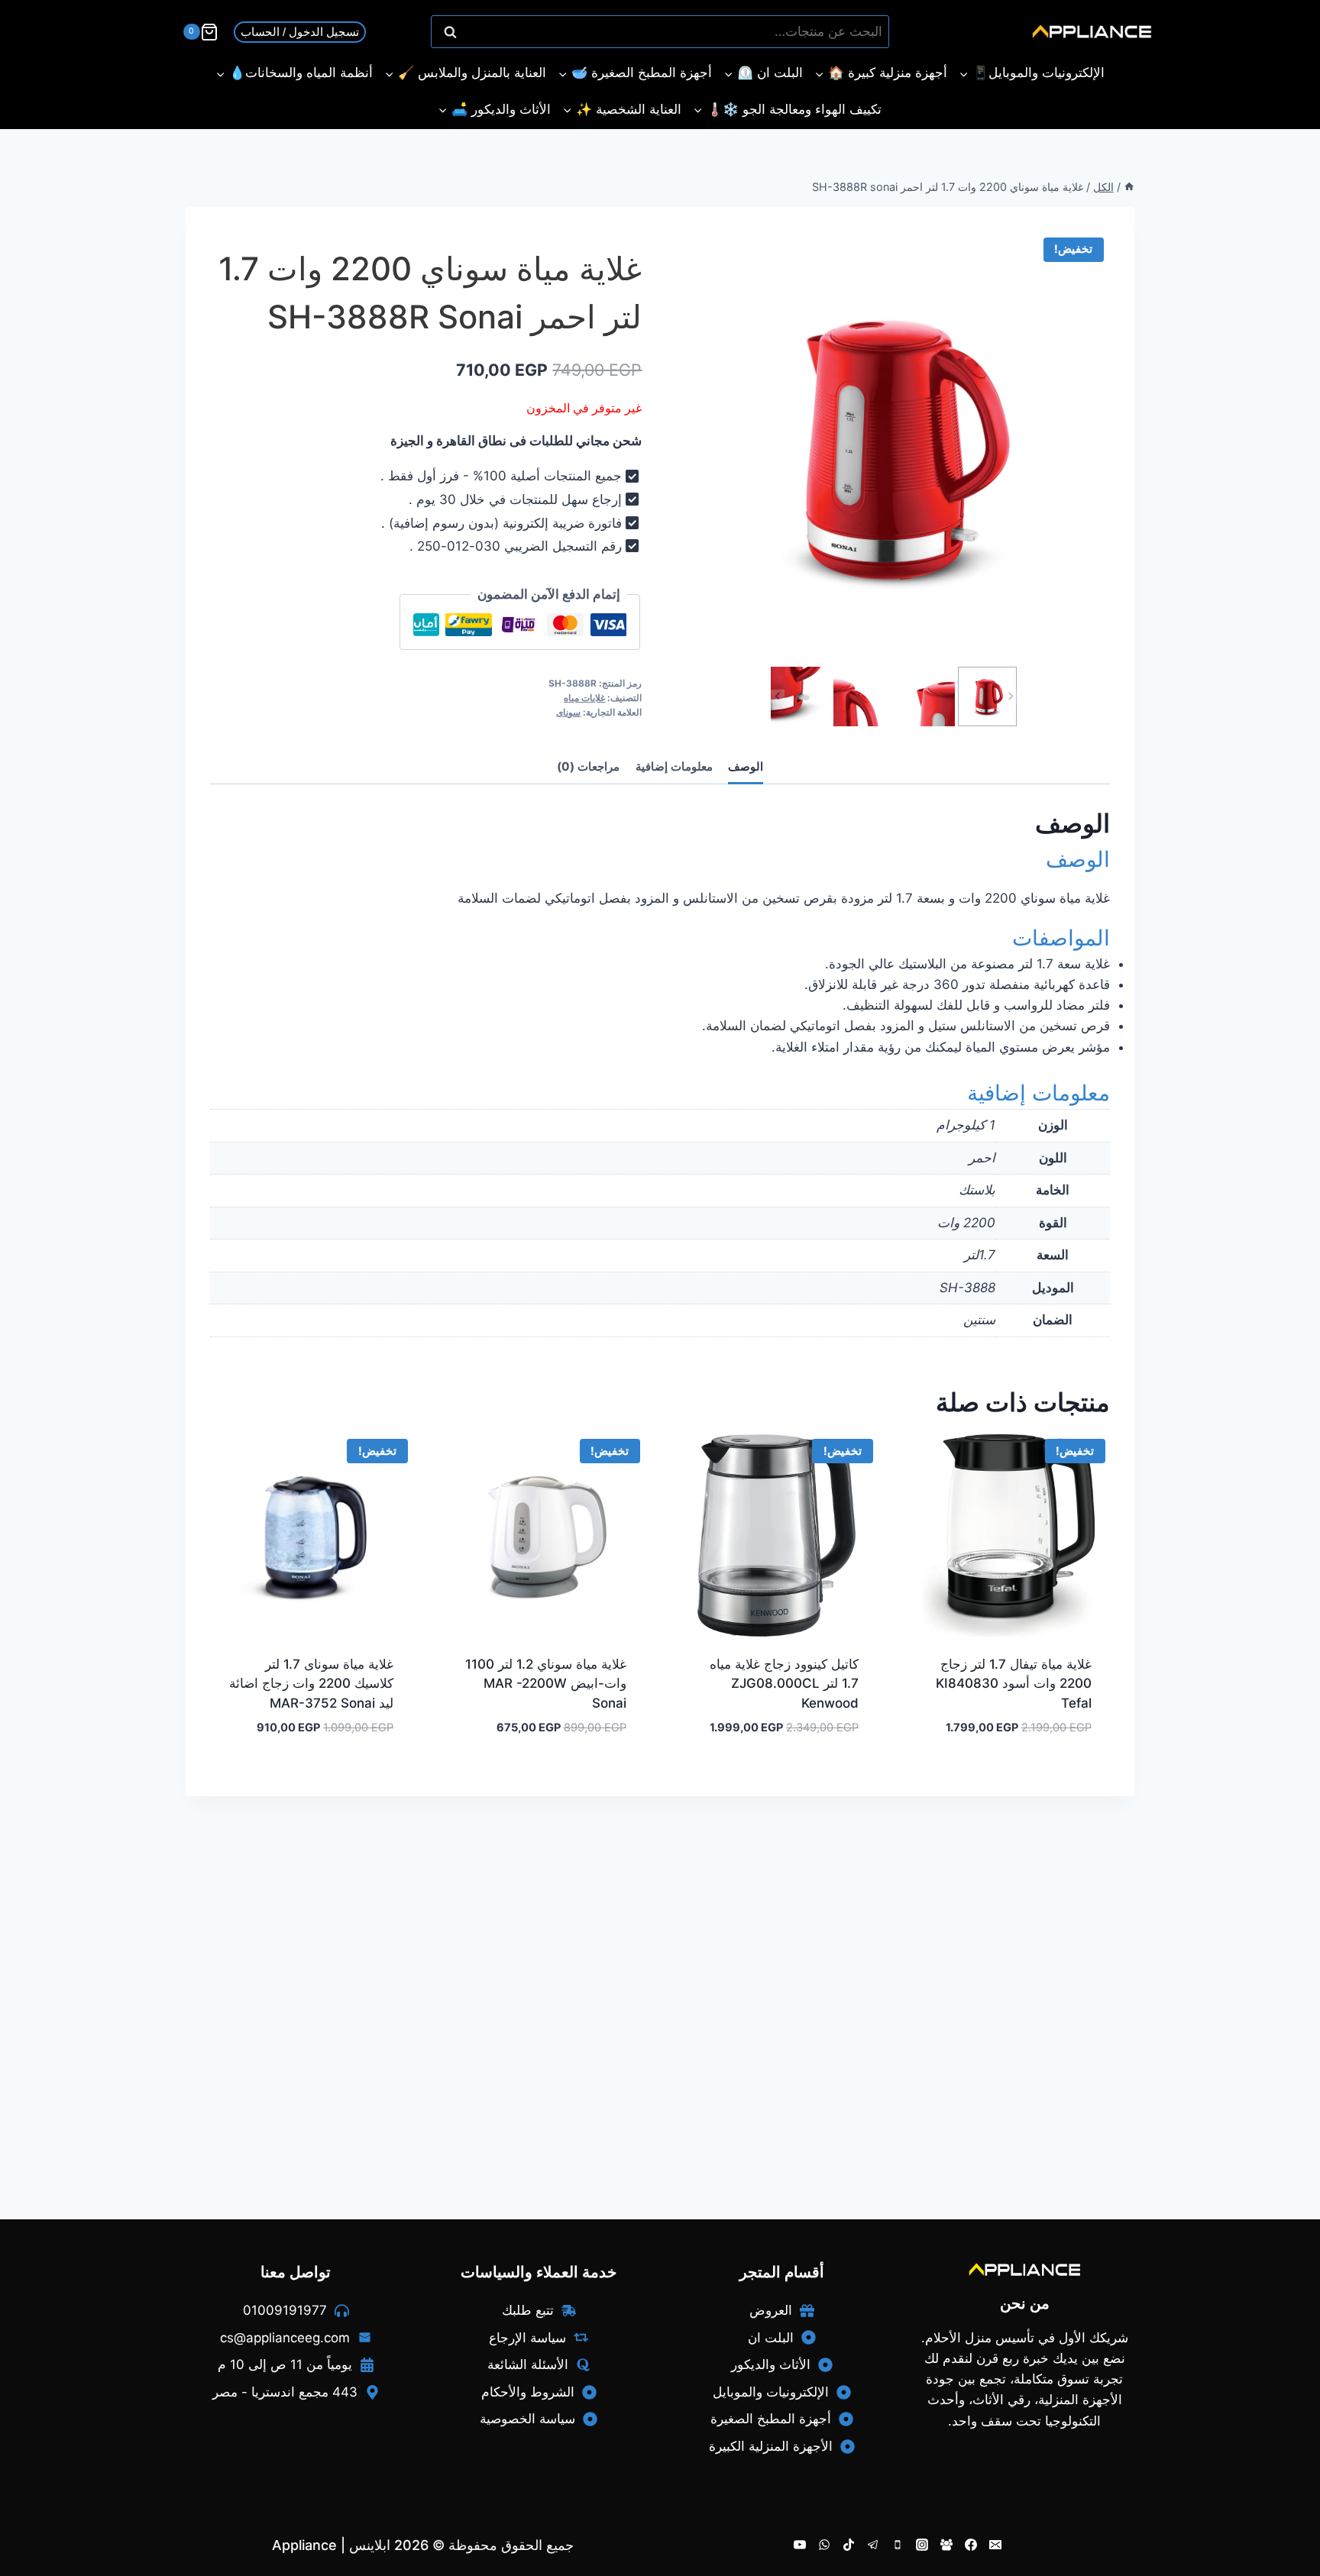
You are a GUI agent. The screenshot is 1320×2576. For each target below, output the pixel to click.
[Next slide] (1010, 697)
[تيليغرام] (873, 2545)
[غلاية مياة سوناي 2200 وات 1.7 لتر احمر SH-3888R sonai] (894, 447)
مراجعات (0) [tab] (588, 766)
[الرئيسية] (1129, 187)
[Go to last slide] (778, 697)
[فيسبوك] (971, 2545)
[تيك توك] (849, 2545)
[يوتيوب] (800, 2545)
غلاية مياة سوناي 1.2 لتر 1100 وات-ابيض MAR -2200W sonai (546, 1684)
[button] (988, 697)
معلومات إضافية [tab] (674, 766)
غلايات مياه (584, 698)
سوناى (568, 712)
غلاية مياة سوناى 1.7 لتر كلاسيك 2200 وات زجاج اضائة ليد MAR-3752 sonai (311, 1684)
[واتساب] (824, 2545)
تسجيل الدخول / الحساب (300, 32)
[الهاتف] (898, 2545)
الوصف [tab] (746, 766)
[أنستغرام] (922, 2545)
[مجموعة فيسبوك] (946, 2545)
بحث (870, 32)
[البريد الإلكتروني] (995, 2545)
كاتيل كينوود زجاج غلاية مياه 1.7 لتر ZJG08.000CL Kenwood (784, 1684)
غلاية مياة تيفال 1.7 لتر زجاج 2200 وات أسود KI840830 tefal (1014, 1684)
